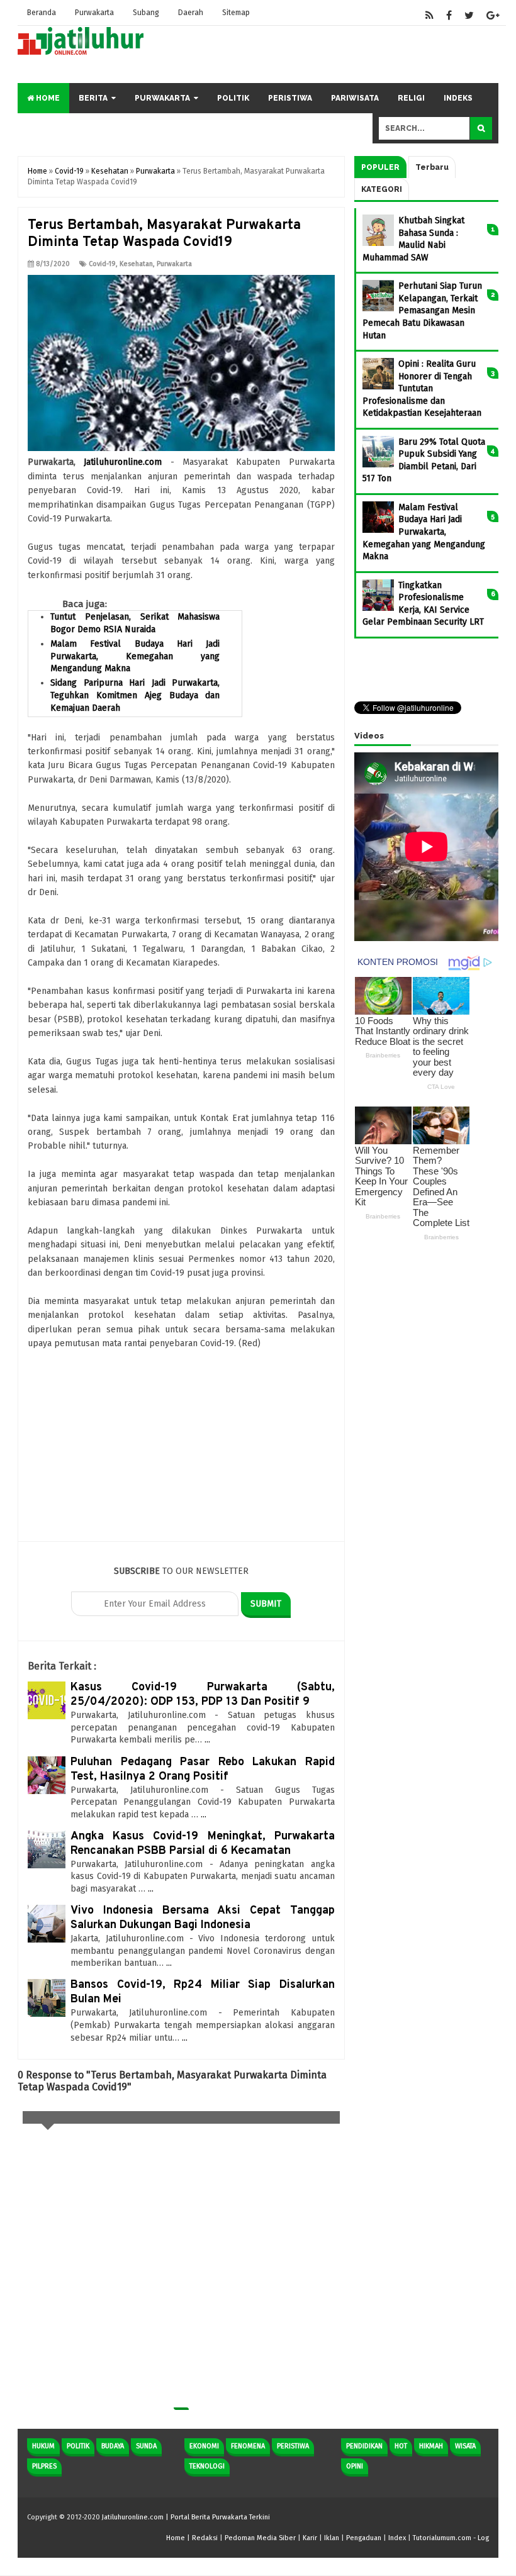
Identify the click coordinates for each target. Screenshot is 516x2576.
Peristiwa (290, 98)
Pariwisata (355, 98)
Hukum (43, 2446)
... (207, 1740)
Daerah (191, 13)
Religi (411, 98)
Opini (355, 2466)
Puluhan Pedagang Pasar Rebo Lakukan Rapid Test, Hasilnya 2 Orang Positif (203, 1770)
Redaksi (205, 2538)
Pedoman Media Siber (260, 2538)
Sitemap (236, 13)
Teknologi (207, 2466)
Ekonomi (204, 2446)
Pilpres (44, 2466)
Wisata (465, 2446)
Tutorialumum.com (442, 2538)
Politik (233, 98)
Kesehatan (136, 264)
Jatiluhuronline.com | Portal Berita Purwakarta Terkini (186, 2517)
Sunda (146, 2446)
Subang (146, 13)
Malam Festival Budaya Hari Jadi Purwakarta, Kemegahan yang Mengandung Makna (135, 656)
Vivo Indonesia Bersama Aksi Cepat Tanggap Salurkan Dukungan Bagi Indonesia (203, 1918)
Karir (310, 2538)
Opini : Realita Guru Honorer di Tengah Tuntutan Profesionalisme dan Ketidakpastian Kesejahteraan (422, 388)
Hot (401, 2446)
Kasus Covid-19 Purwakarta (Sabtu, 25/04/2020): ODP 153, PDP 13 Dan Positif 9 (203, 1695)
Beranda (42, 13)
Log (483, 2538)
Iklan (332, 2538)
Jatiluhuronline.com (123, 462)
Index (397, 2538)
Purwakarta (94, 13)
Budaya (113, 2446)
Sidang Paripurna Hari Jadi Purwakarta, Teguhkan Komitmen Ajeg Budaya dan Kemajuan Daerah (135, 695)
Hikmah (431, 2446)
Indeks (458, 98)
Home (47, 98)
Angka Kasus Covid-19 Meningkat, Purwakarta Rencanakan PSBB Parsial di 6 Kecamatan (203, 1844)
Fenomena (248, 2446)
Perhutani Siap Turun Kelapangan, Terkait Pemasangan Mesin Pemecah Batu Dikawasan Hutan (422, 310)
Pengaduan (364, 2538)
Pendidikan (364, 2446)
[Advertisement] (181, 1453)
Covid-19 (102, 264)
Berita (93, 98)
